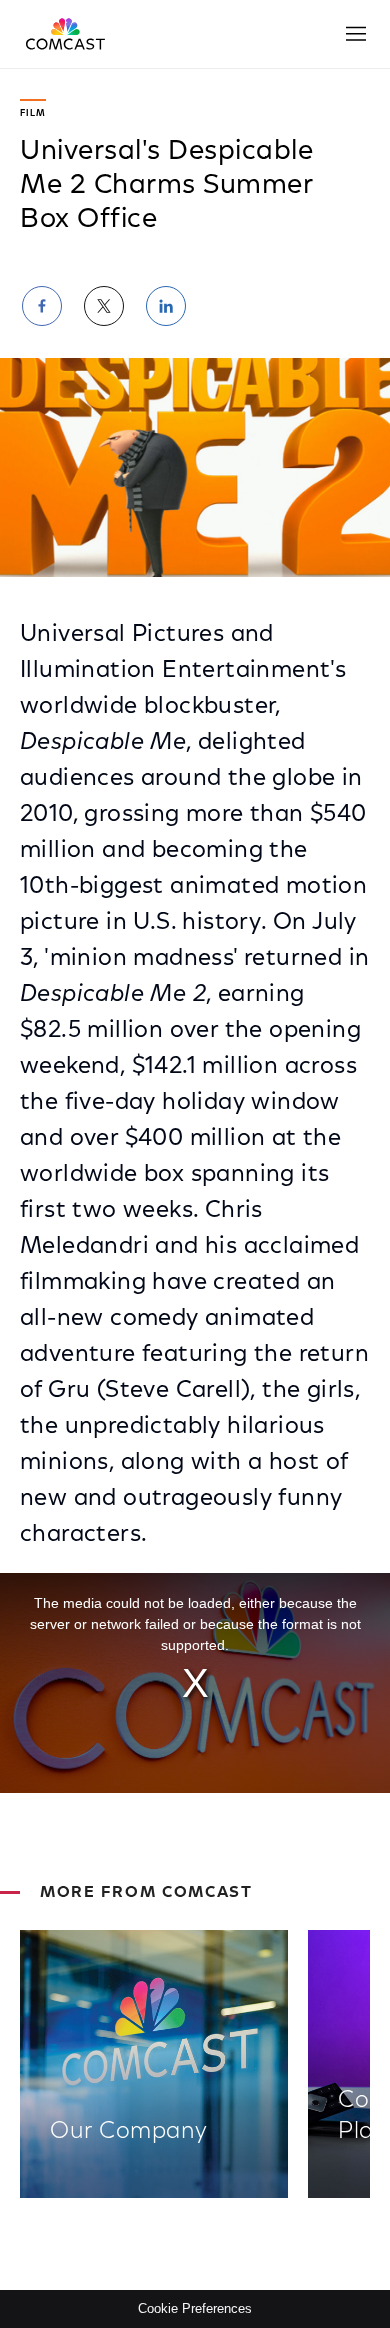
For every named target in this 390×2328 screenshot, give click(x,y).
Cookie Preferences (195, 2308)
